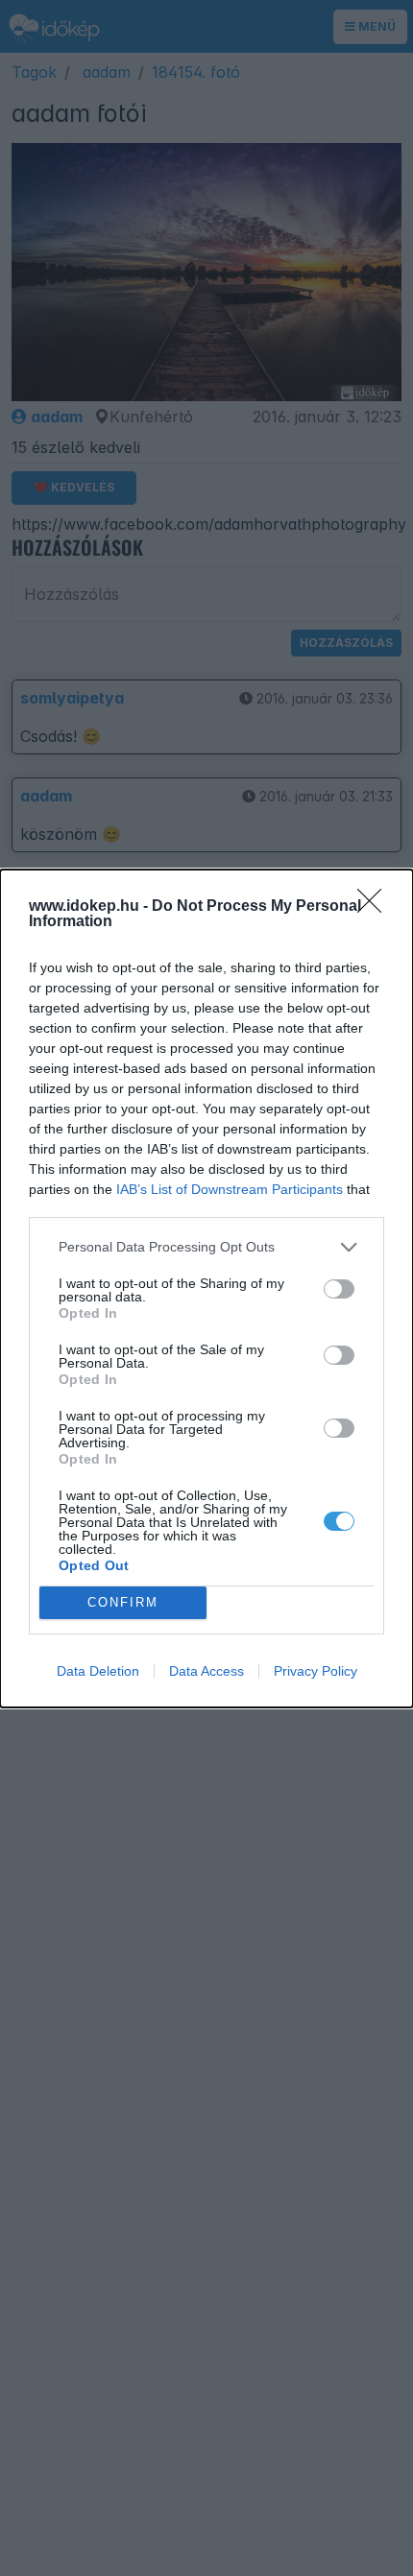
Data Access (206, 1671)
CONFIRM (123, 1602)
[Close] (376, 907)
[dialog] (206, 1288)
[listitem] (206, 1247)
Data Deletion (98, 1671)
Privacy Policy (316, 1671)
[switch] (339, 1289)
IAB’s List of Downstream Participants (230, 1189)
